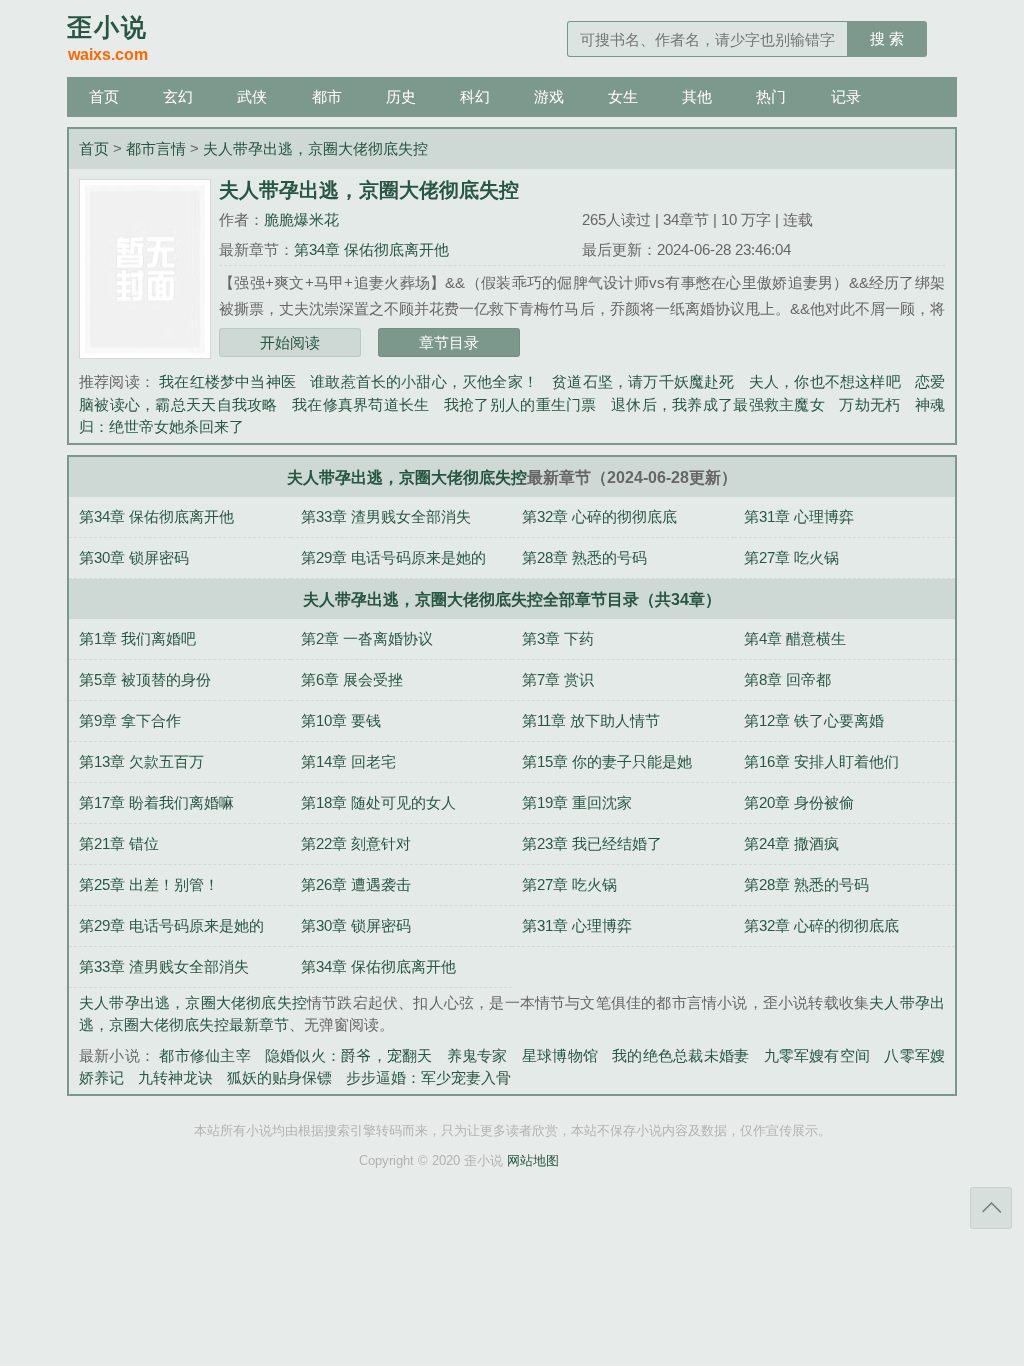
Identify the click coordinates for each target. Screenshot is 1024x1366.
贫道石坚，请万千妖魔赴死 (643, 381)
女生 (623, 96)
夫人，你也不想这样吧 (825, 381)
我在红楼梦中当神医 (227, 381)
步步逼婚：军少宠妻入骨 (428, 1077)
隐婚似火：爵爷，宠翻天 (349, 1055)
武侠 (252, 96)
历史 (401, 96)
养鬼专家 (477, 1055)
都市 (327, 96)
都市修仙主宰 (204, 1055)
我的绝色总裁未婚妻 (680, 1055)
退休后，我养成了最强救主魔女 (718, 404)
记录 (846, 96)
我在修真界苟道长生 (361, 404)
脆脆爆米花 (301, 219)
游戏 (549, 96)
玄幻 (178, 96)
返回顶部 (991, 1208)
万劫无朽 (869, 404)
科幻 (475, 96)
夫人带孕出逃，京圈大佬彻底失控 (315, 148)
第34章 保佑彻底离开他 (371, 249)
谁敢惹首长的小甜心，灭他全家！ (424, 381)
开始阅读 (290, 342)
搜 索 (887, 38)
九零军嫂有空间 (817, 1055)
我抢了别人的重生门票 (520, 404)
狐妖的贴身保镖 (279, 1077)
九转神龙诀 (175, 1077)
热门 (771, 96)
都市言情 (156, 148)
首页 (104, 96)
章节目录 (449, 342)
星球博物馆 (560, 1055)
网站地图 (533, 1161)
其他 (697, 96)
